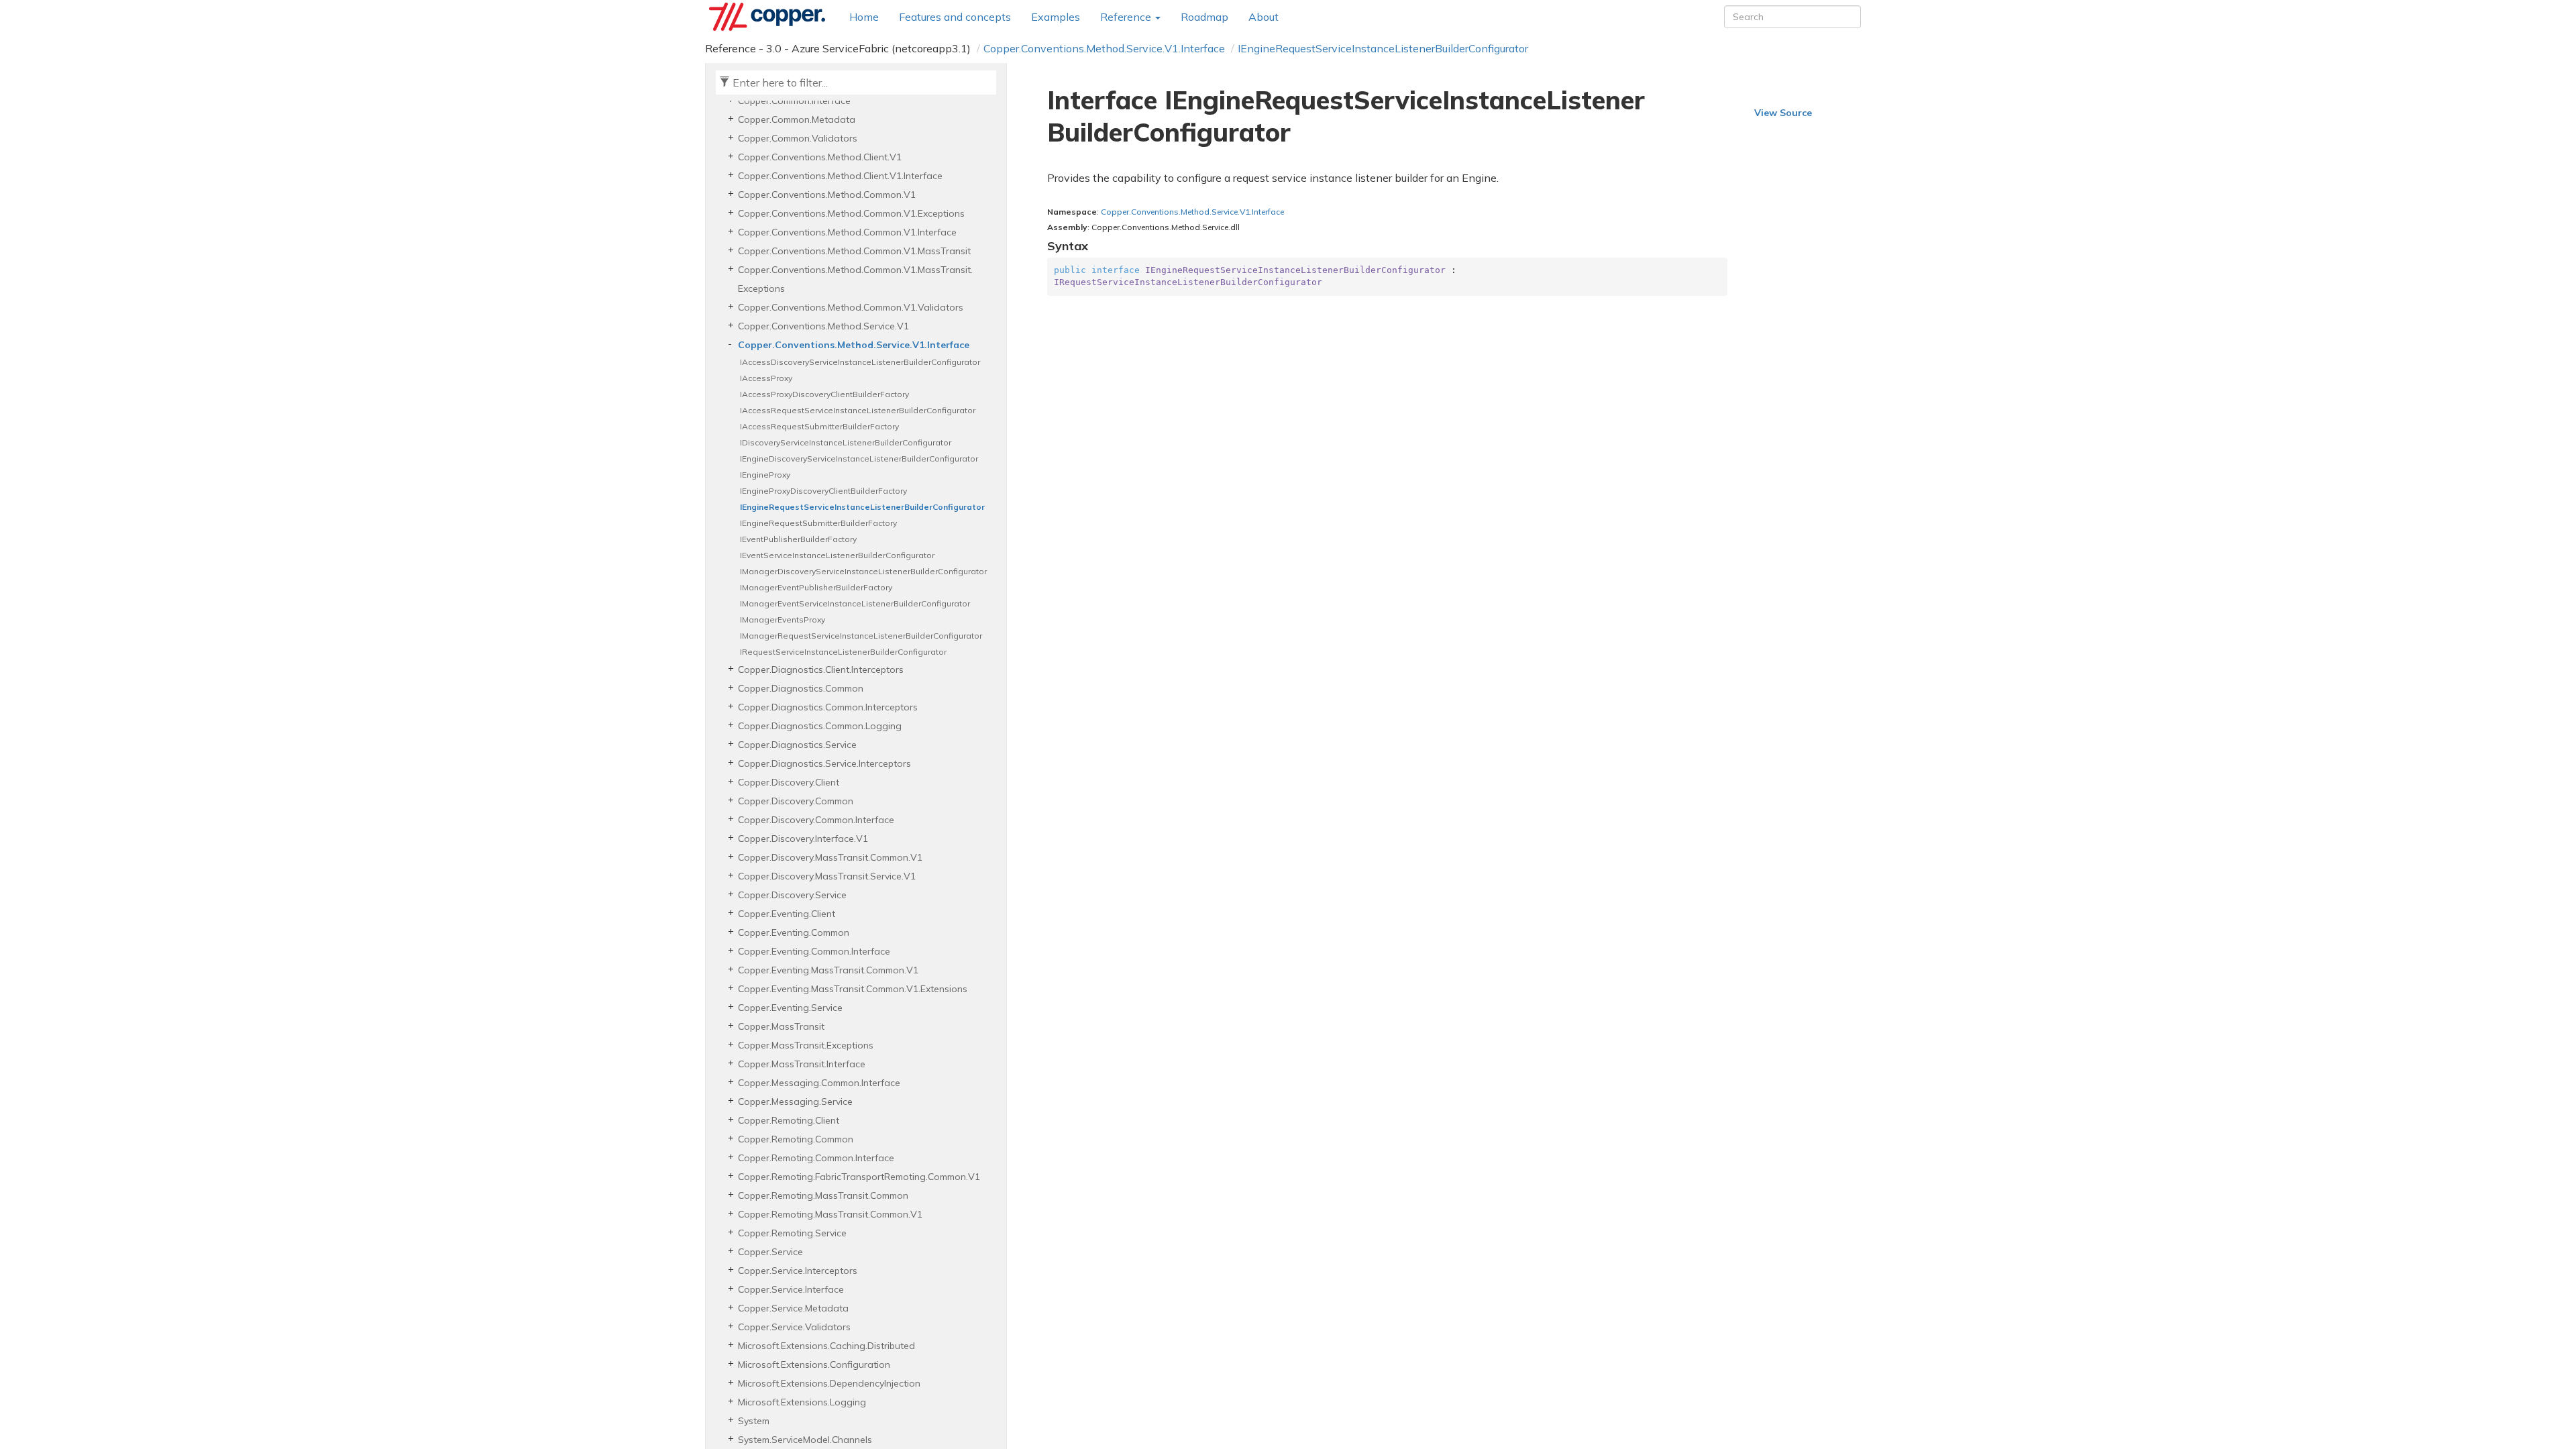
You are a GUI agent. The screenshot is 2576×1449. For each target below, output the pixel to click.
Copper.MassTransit (781, 1026)
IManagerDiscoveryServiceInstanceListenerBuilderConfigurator (863, 571)
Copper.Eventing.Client (787, 914)
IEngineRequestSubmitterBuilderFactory (818, 523)
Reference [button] (1127, 17)
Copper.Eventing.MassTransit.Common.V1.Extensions (853, 989)
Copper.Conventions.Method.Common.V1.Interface (847, 232)
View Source (1783, 113)
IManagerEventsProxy (783, 620)
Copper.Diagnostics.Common (801, 688)
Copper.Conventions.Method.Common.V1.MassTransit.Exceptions (855, 279)
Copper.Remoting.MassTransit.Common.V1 (830, 1214)
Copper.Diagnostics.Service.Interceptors (824, 763)
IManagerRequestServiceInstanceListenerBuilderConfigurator (861, 636)
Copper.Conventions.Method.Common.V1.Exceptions (851, 213)
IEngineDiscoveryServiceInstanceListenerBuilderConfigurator (859, 459)
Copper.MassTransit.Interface (802, 1064)
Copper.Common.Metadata (797, 119)
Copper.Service (770, 1252)
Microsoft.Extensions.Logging (802, 1402)
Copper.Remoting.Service (792, 1233)
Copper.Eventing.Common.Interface (814, 951)
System (754, 1421)
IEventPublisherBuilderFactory (798, 539)
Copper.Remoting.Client (789, 1120)
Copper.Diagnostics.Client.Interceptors (821, 669)
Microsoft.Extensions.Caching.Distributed (826, 1346)
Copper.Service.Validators (794, 1327)
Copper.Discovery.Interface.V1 (803, 839)
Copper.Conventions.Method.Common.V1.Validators (851, 307)
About (1264, 17)
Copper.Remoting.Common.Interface (816, 1158)
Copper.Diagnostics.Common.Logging (820, 726)
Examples (1056, 17)
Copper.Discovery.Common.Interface (816, 820)
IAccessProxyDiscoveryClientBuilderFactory (824, 394)
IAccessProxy (766, 378)
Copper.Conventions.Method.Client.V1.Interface (840, 176)
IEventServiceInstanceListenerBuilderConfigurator (837, 555)
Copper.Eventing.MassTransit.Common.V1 (828, 970)
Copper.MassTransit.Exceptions (806, 1045)
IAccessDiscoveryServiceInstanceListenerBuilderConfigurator (860, 362)
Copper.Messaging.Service (795, 1102)
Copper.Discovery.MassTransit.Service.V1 (827, 876)
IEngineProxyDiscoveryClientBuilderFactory (823, 491)
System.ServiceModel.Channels (805, 1440)
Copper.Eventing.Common (794, 932)
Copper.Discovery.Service (792, 895)
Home (864, 17)
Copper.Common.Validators (798, 138)
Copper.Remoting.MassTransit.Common (823, 1195)
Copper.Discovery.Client (789, 782)
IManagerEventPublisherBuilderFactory (816, 587)
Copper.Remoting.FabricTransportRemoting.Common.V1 (859, 1177)
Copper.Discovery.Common (796, 801)
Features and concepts (955, 17)
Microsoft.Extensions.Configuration (814, 1364)
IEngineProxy (765, 475)
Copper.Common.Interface (794, 101)
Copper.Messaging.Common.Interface (819, 1083)
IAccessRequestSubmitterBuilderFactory (819, 426)
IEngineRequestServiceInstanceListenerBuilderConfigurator (1383, 48)
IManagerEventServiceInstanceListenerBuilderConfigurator (855, 603)
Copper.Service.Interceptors (798, 1271)
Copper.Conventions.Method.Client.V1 (820, 157)
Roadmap (1204, 17)
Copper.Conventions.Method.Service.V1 (823, 326)
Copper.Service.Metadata (793, 1308)
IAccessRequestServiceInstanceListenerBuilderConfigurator (858, 410)
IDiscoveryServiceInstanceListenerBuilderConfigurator (846, 442)
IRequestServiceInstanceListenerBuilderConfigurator (843, 652)
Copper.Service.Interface (791, 1289)
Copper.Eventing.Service (790, 1008)
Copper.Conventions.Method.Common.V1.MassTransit (854, 251)
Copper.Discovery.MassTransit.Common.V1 (830, 857)
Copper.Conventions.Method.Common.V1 (827, 195)
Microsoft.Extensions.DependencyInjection (829, 1383)
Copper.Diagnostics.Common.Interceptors (828, 707)
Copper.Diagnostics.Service (797, 745)
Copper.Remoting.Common (796, 1139)
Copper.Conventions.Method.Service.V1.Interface (1104, 48)
